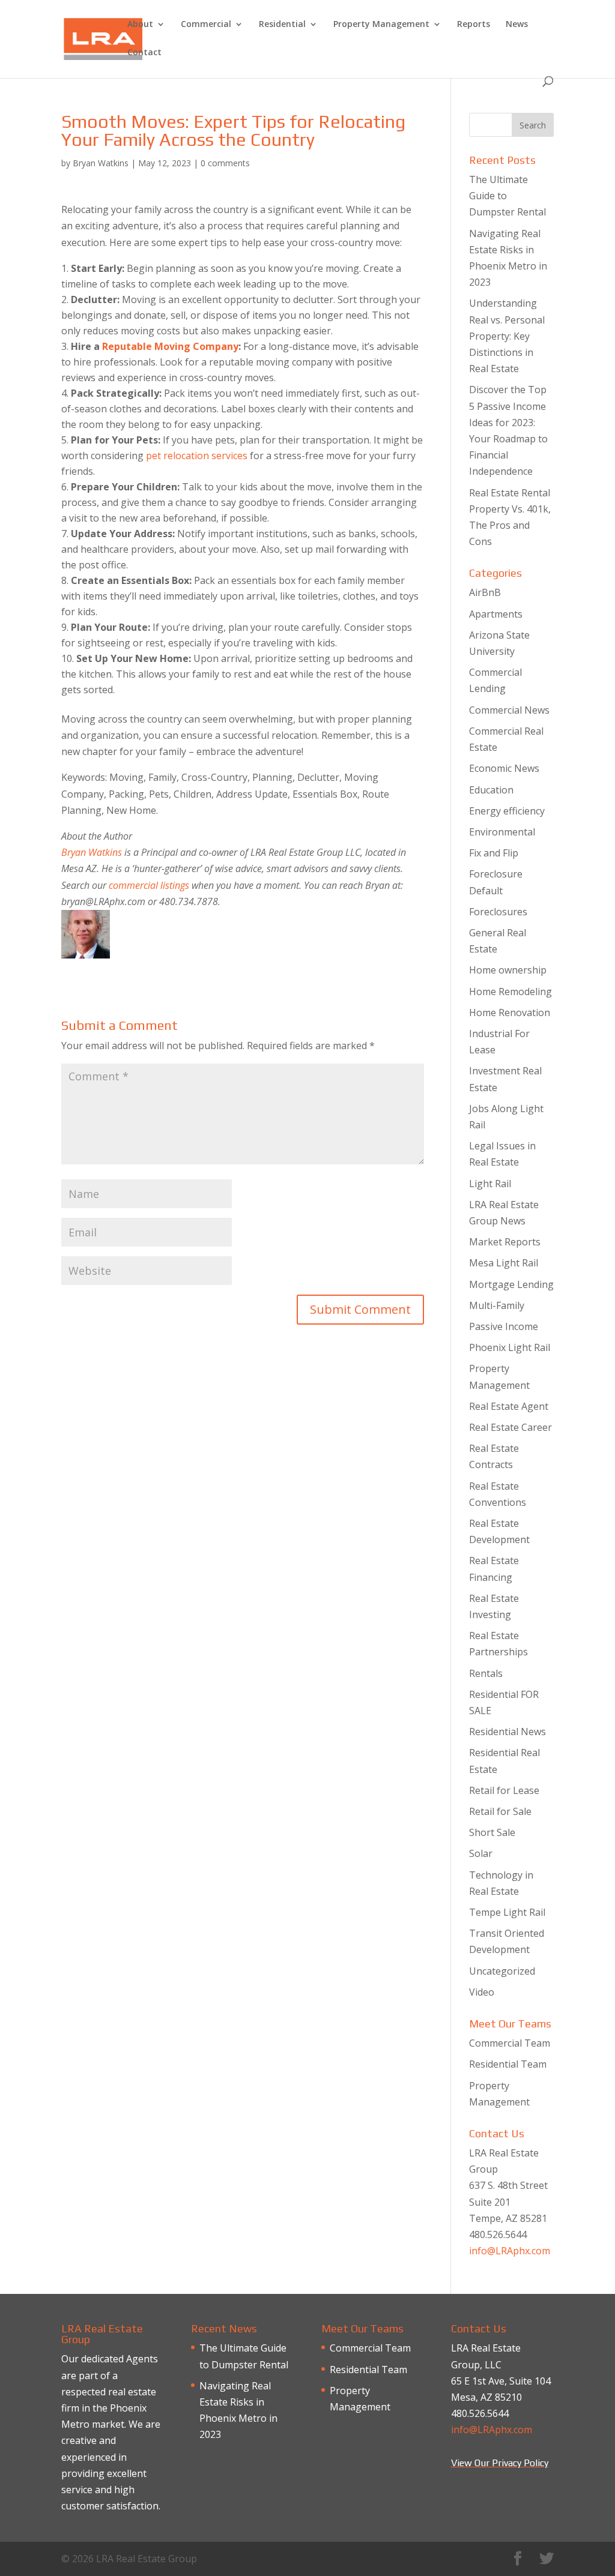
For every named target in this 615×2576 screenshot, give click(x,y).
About (140, 25)
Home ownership (508, 970)
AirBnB (485, 592)
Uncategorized (502, 1971)
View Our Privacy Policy (500, 2463)
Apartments (496, 614)
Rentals (486, 1673)
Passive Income (504, 1326)
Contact (144, 53)
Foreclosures (498, 912)
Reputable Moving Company (170, 346)
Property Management (381, 25)
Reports (474, 25)
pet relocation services (197, 456)
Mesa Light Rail (504, 1263)
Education (491, 790)
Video (482, 1992)
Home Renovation (510, 1013)
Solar (481, 1853)
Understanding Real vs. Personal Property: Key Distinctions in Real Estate (507, 336)
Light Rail (490, 1184)
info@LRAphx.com (510, 2251)
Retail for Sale (500, 1811)
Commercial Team (510, 2043)
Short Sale (492, 1832)
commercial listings (149, 885)
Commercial (206, 25)
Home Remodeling (510, 992)
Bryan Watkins (101, 163)
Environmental (502, 832)
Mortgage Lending (511, 1284)
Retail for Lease (504, 1790)
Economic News (504, 768)
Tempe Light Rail (507, 1912)
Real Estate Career (510, 1427)
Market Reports (505, 1242)
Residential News (507, 1732)
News (517, 25)
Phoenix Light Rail (510, 1347)
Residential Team (508, 2064)
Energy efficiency (507, 811)
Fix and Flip (494, 853)
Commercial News (509, 710)
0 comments (225, 163)
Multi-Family (497, 1305)
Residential (282, 25)
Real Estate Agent (509, 1406)
